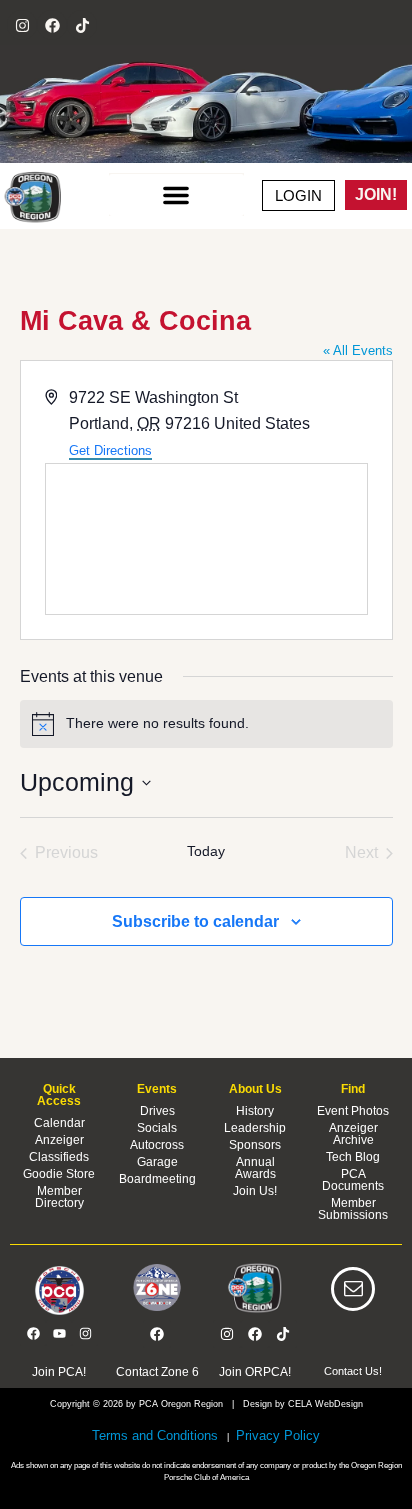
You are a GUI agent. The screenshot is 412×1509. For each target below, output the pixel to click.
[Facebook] (52, 25)
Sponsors (255, 1145)
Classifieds (59, 1157)
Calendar (59, 1123)
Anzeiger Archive (353, 1134)
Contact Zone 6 (157, 1372)
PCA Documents (353, 1180)
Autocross (157, 1145)
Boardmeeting (157, 1179)
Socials (157, 1128)
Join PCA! (59, 1372)
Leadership (255, 1128)
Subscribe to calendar (195, 921)
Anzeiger (59, 1140)
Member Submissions (353, 1209)
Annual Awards (255, 1168)
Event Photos (353, 1111)
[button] (176, 195)
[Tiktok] (82, 25)
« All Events (358, 350)
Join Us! (255, 1191)
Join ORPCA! (255, 1372)
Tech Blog (353, 1157)
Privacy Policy (276, 1435)
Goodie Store (59, 1174)
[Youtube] (59, 1333)
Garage (157, 1162)
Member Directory (59, 1197)
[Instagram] (22, 25)
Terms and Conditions (155, 1435)
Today (206, 851)
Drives (157, 1111)
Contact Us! (353, 1371)
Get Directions (110, 450)
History (255, 1111)
